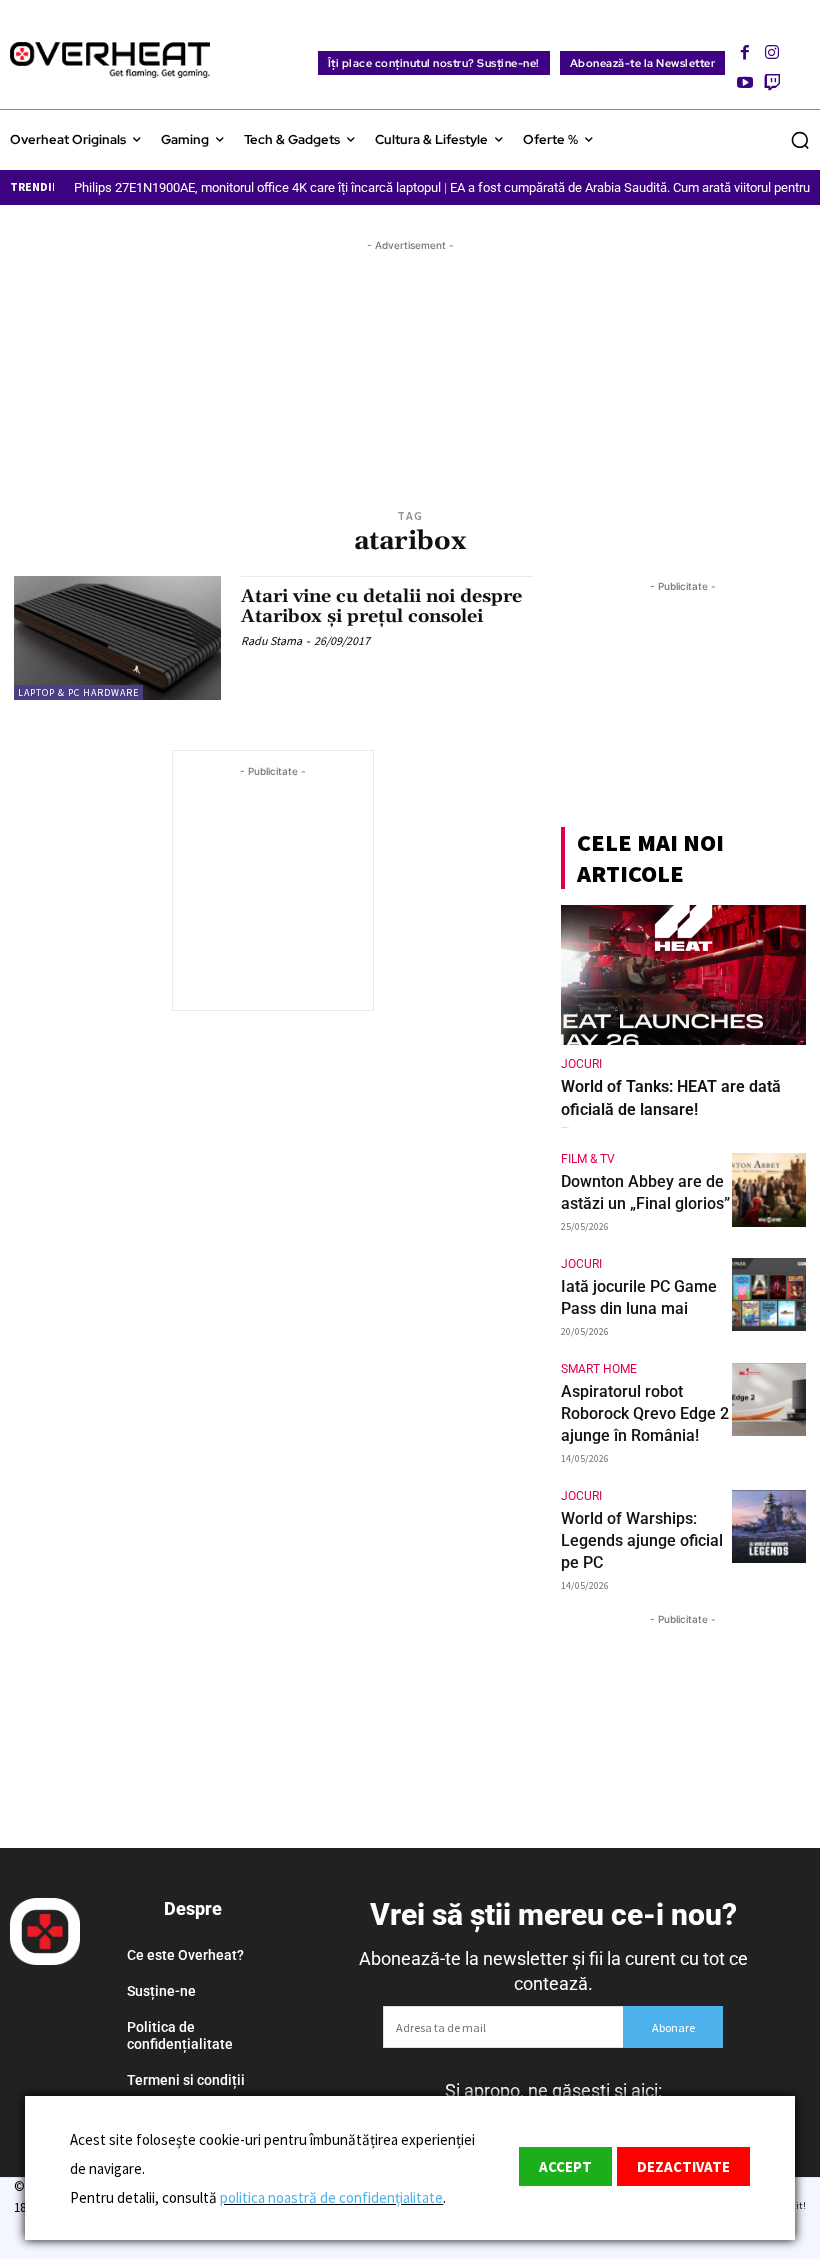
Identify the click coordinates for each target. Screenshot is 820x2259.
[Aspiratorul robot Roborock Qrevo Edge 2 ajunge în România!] (769, 1400)
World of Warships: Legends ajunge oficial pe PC (642, 1541)
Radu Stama (271, 640)
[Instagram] (771, 46)
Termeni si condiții (186, 2080)
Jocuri (581, 1064)
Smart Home (599, 1369)
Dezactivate (683, 2166)
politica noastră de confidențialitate (331, 2197)
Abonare (673, 2027)
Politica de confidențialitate (180, 2035)
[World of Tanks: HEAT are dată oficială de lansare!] (683, 975)
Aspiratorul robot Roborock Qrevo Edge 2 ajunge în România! (645, 1414)
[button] (800, 140)
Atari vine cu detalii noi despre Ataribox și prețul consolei (381, 606)
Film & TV (588, 1159)
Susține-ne (161, 1991)
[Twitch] (771, 76)
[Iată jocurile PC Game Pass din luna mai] (769, 1295)
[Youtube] (744, 76)
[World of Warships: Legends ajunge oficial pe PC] (769, 1527)
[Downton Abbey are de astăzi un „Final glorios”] (769, 1190)
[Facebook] (744, 46)
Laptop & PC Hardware (78, 692)
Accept (565, 2166)
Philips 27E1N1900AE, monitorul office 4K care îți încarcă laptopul (257, 187)
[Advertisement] (410, 356)
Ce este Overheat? (185, 1955)
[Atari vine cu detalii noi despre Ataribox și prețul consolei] (117, 638)
